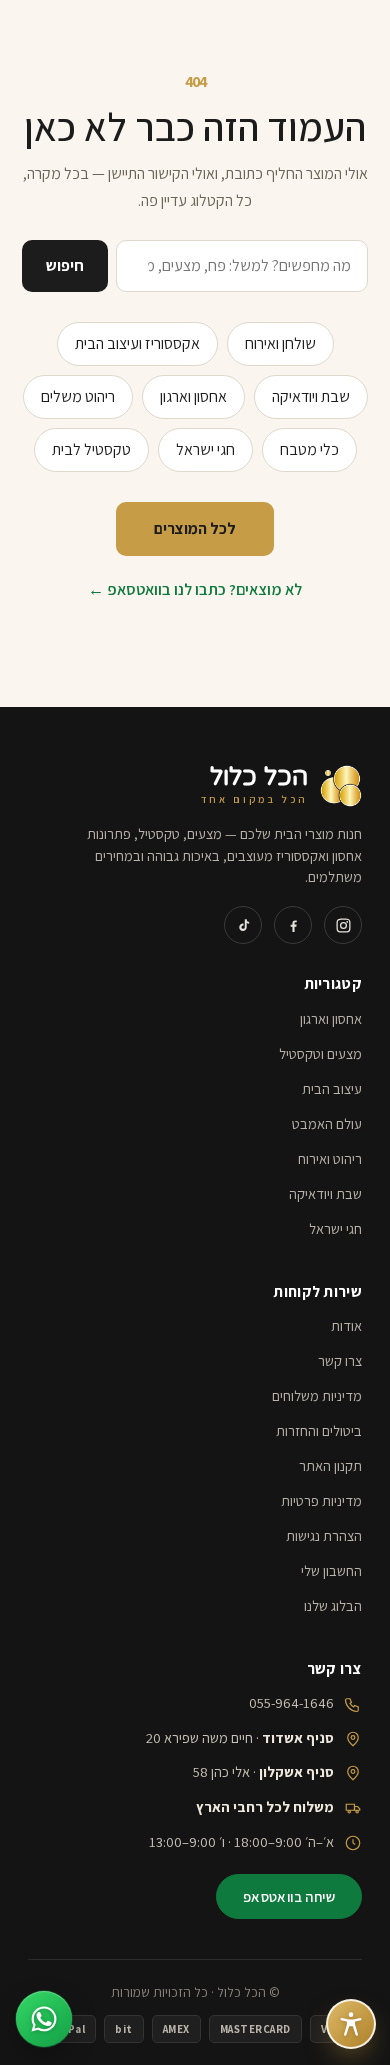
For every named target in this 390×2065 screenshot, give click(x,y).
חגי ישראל (205, 449)
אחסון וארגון (193, 396)
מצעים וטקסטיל (320, 1053)
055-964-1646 (291, 1702)
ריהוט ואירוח (330, 1158)
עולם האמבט (327, 1123)
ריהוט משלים (78, 396)
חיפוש (65, 265)
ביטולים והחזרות (319, 1430)
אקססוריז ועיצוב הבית (137, 343)
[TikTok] (243, 925)
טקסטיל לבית (91, 449)
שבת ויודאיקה (311, 396)
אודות (346, 1325)
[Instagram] (343, 925)
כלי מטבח (309, 449)
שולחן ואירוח (280, 343)
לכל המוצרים (195, 528)
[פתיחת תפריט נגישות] (351, 2024)
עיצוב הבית (332, 1088)
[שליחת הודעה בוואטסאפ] (44, 2019)
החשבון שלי (331, 1570)
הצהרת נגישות (324, 1535)
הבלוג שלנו (333, 1605)
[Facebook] (293, 925)
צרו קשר (340, 1360)
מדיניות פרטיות (321, 1500)
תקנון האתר (330, 1465)
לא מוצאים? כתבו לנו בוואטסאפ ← (195, 589)
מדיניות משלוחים (317, 1395)
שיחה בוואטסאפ (289, 1896)
